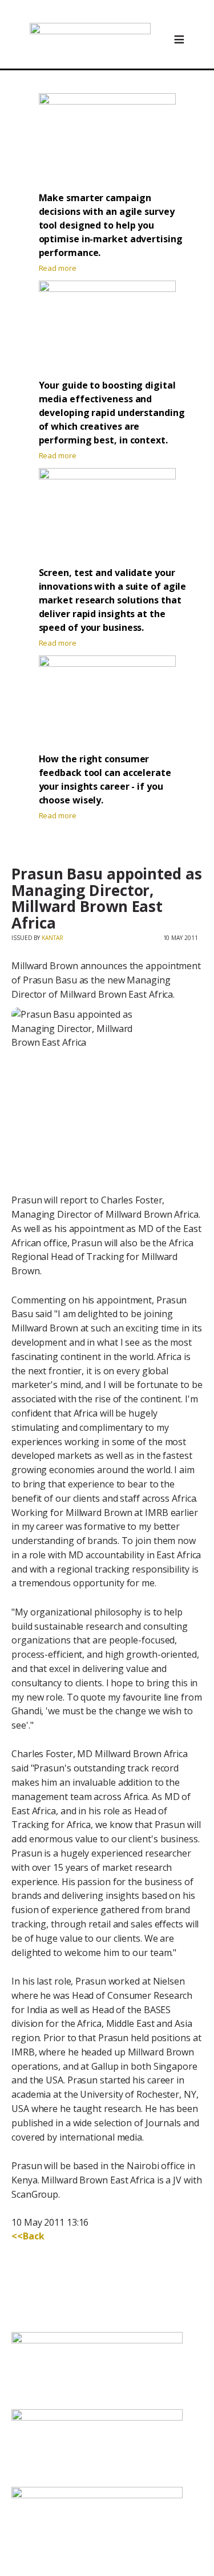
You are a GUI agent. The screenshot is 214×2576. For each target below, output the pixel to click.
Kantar (52, 938)
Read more (58, 268)
